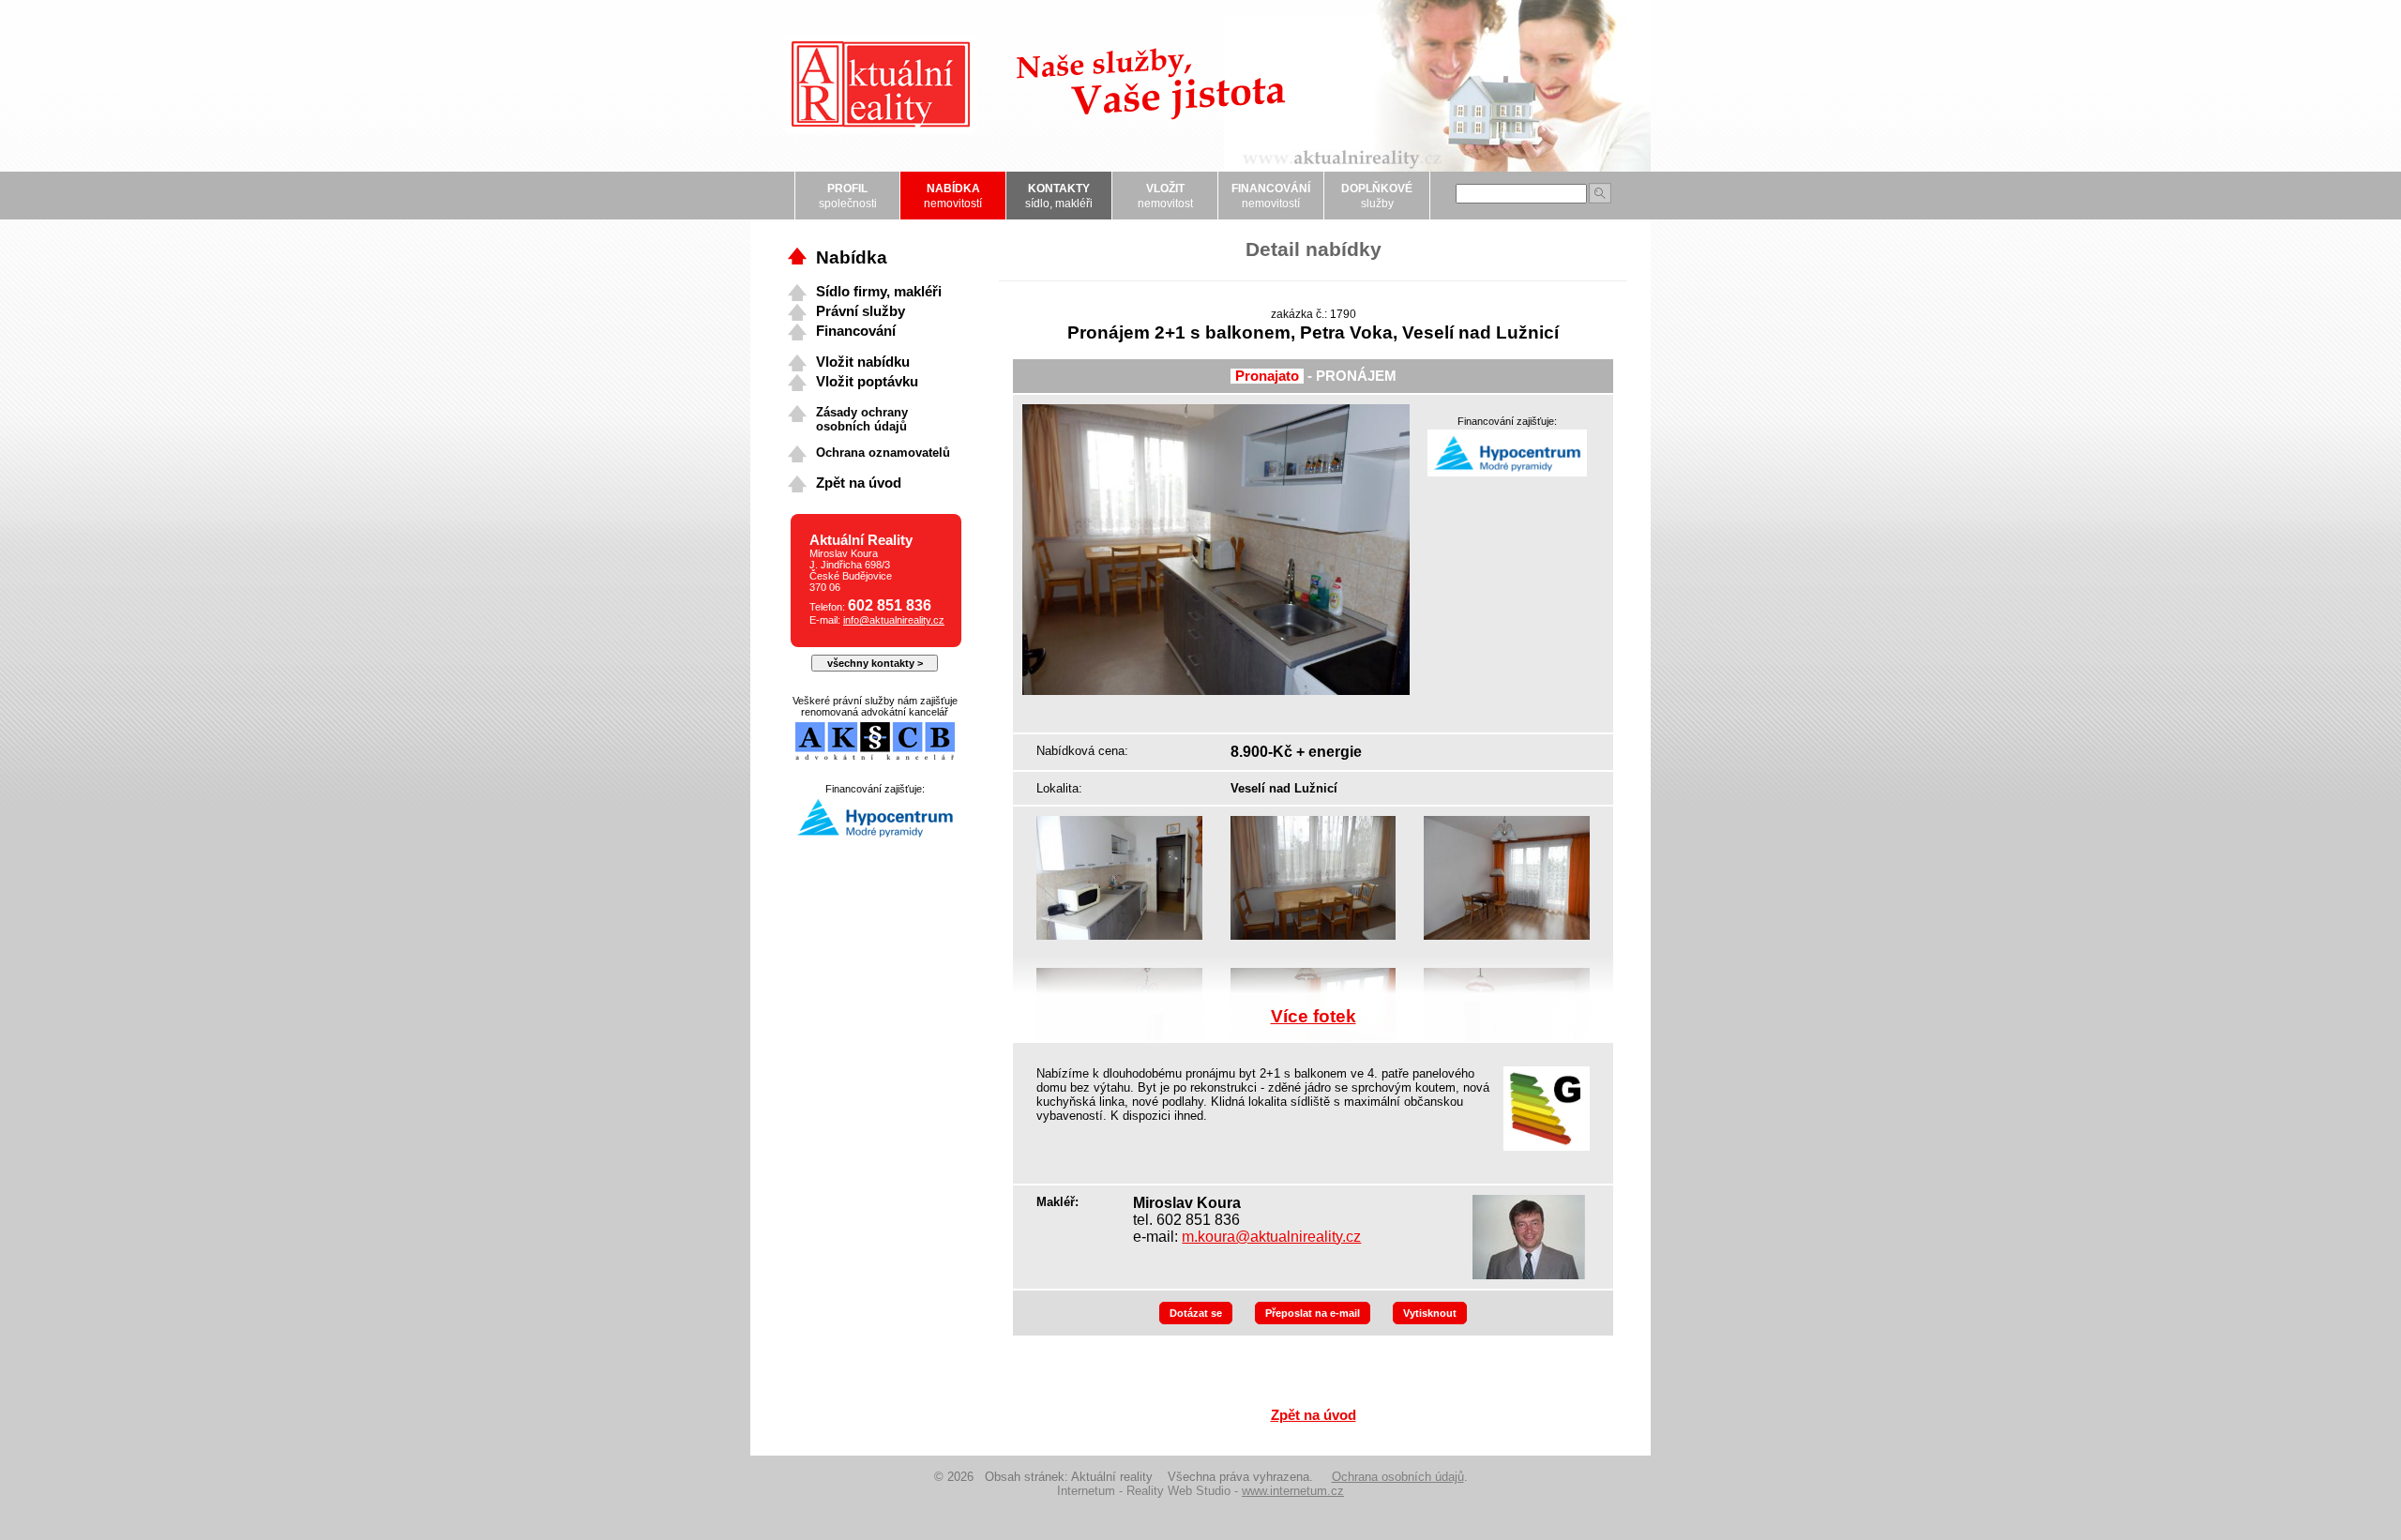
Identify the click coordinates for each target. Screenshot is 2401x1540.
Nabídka (852, 257)
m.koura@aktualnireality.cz (1271, 1237)
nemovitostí (953, 196)
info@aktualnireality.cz (894, 620)
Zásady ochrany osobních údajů (862, 419)
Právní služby (861, 311)
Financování (856, 331)
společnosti (848, 196)
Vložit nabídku (863, 362)
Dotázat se (1196, 1313)
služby (1377, 196)
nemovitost (1165, 196)
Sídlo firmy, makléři (879, 292)
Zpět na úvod (1314, 1415)
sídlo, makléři (1059, 196)
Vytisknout (1430, 1313)
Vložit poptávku (867, 382)
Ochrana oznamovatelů (883, 453)
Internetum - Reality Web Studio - (1200, 1491)
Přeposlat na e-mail (1313, 1313)
